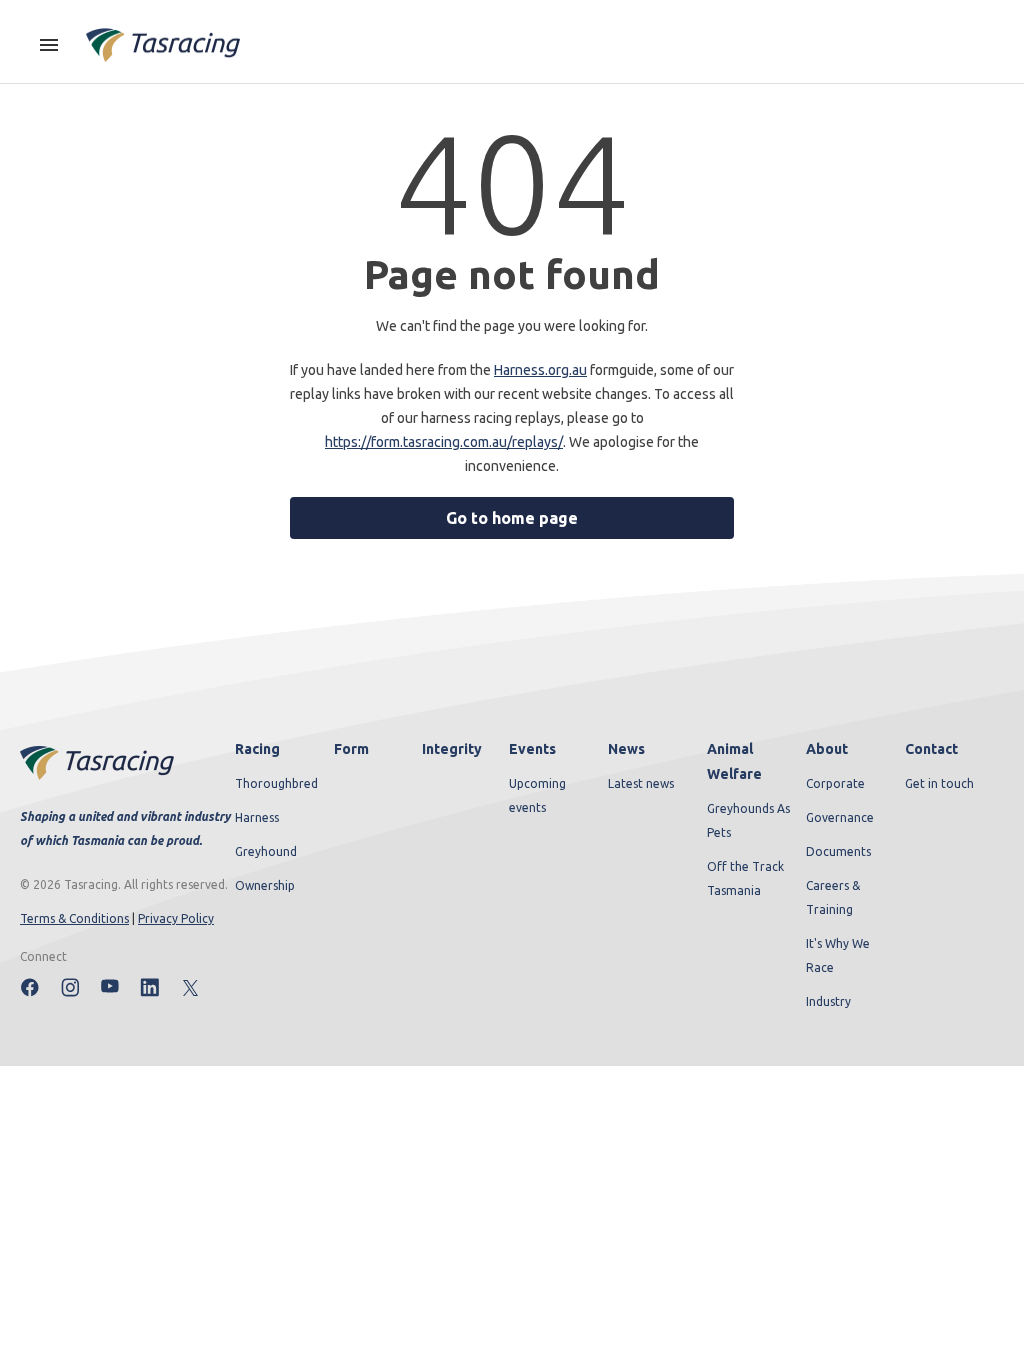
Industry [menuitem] (828, 1001)
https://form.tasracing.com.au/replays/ (444, 442)
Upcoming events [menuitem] (537, 795)
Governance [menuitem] (840, 817)
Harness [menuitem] (257, 817)
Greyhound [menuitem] (266, 851)
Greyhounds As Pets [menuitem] (748, 820)
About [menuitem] (827, 749)
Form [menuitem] (351, 749)
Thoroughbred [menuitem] (276, 783)
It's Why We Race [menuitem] (838, 955)
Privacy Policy (176, 918)
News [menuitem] (626, 749)
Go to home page (512, 518)
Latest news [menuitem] (641, 783)
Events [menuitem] (532, 749)
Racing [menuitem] (257, 749)
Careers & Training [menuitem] (833, 897)
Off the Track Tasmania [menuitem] (745, 878)
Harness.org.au (540, 370)
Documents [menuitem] (838, 851)
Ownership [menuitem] (265, 885)
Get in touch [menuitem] (939, 783)
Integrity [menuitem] (452, 749)
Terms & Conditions (74, 918)
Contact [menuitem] (931, 749)
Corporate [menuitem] (835, 783)
